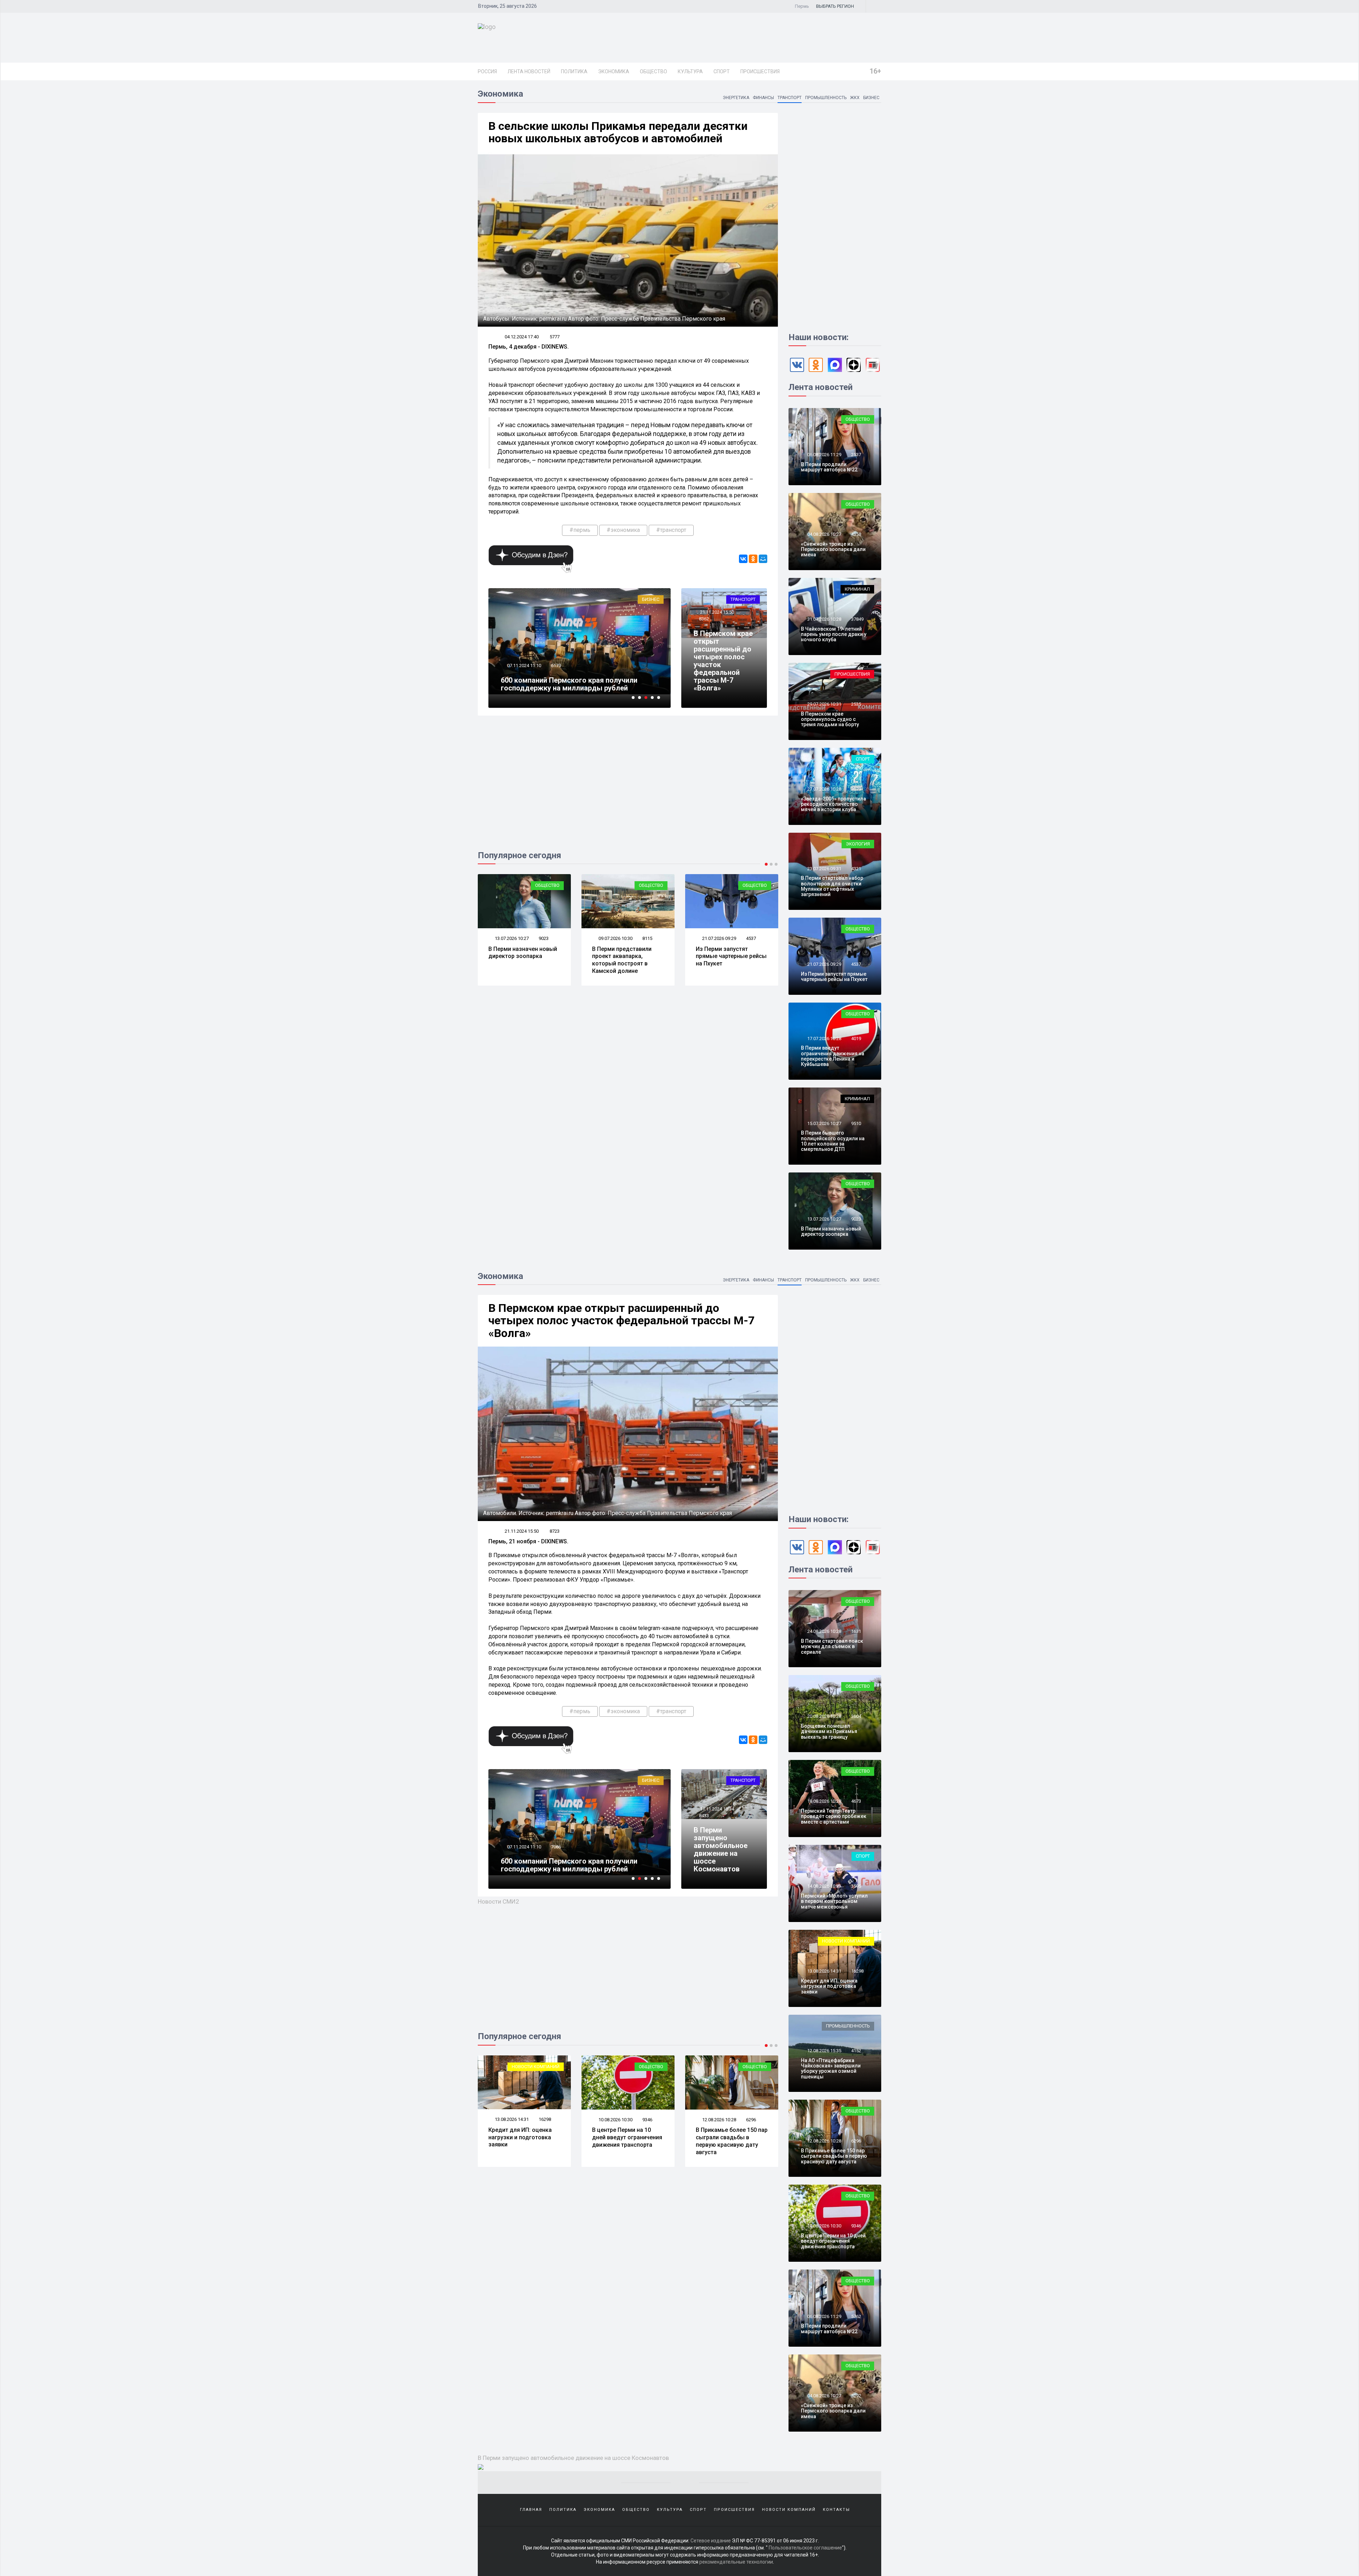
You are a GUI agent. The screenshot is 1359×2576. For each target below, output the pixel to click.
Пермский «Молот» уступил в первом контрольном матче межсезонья (834, 1901)
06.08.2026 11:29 (824, 455)
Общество (653, 71)
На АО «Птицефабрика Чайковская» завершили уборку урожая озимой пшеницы (831, 2069)
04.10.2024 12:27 (524, 658)
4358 (647, 938)
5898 (556, 658)
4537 (544, 938)
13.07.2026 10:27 (824, 1219)
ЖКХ (855, 98)
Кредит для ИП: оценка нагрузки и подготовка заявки (829, 1986)
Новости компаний (846, 1941)
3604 (856, 1716)
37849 (857, 619)
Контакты (836, 2510)
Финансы (763, 98)
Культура (690, 71)
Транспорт (790, 98)
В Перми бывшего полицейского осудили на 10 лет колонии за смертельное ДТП (833, 1141)
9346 (856, 2226)
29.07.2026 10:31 (824, 704)
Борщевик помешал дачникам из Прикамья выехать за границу (829, 1731)
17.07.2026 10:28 (824, 1039)
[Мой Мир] (763, 559)
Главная (531, 2510)
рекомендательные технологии (736, 2562)
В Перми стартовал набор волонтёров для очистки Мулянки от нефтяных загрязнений (731, 960)
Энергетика (736, 98)
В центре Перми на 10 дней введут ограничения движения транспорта (833, 2241)
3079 (856, 789)
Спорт (722, 71)
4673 (856, 1801)
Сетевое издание (711, 2541)
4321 (751, 938)
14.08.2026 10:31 (824, 1886)
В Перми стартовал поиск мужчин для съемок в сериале (832, 1646)
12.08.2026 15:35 (824, 2051)
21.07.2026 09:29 (511, 938)
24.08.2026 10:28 (824, 1631)
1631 (856, 1631)
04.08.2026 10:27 (615, 938)
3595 (856, 1886)
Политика (574, 71)
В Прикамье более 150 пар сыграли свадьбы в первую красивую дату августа (524, 2141)
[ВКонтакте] (743, 559)
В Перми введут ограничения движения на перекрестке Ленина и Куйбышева (833, 1056)
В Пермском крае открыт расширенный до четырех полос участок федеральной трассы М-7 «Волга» (723, 661)
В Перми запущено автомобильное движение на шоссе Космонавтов (721, 1849)
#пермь (580, 530)
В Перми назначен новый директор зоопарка (831, 1231)
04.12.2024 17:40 (522, 337)
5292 (751, 2120)
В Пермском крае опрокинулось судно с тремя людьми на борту (830, 719)
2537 (856, 455)
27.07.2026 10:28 (824, 789)
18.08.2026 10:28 (824, 1801)
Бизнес (871, 98)
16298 (857, 1971)
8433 (704, 1816)
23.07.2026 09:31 (719, 938)
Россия (487, 71)
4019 (856, 1039)
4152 (856, 2051)
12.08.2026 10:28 (511, 2120)
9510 (856, 1123)
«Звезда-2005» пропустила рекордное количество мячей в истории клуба (833, 804)
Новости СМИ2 (498, 1901)
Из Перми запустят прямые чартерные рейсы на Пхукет (524, 956)
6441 (556, 1839)
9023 (856, 1219)
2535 (856, 704)
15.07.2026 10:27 (824, 1123)
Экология (755, 885)
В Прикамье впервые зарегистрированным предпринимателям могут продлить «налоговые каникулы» (574, 680)
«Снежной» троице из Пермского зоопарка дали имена (622, 956)
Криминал (857, 589)
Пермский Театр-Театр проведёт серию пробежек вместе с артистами (834, 1816)
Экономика (614, 71)
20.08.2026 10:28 (824, 1716)
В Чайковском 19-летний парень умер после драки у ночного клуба (834, 634)
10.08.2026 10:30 (824, 2226)
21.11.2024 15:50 (716, 612)
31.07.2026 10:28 (824, 619)
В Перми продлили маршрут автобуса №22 (829, 467)
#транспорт (671, 530)
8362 (704, 619)
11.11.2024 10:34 (716, 1809)
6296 (544, 2120)
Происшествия (760, 71)
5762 (647, 2120)
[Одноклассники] (753, 559)
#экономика (623, 530)
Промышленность (826, 98)
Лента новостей (529, 71)
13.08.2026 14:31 (824, 1971)
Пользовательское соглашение (805, 2548)
